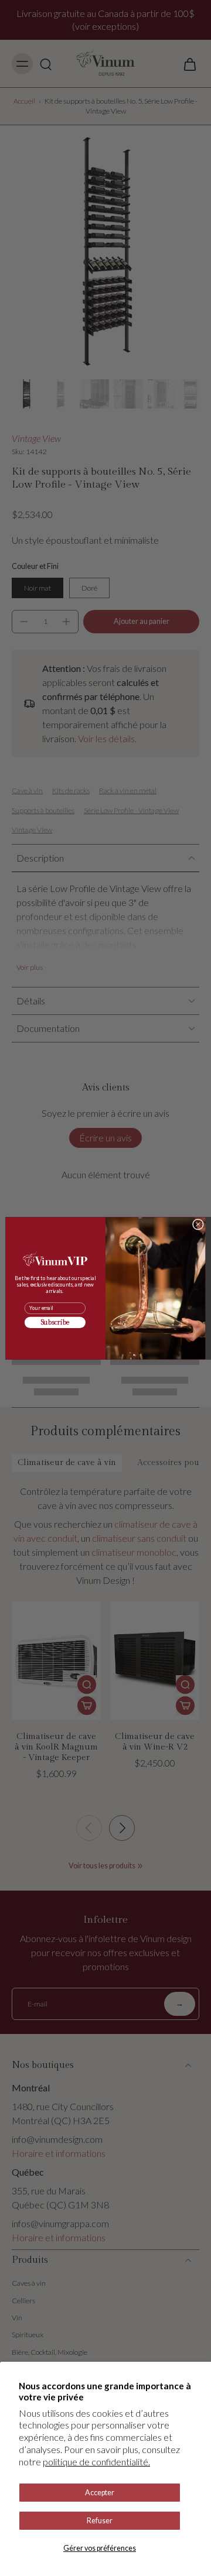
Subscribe (55, 1322)
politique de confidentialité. (96, 2462)
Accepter (100, 2493)
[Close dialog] (198, 1224)
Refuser (100, 2521)
